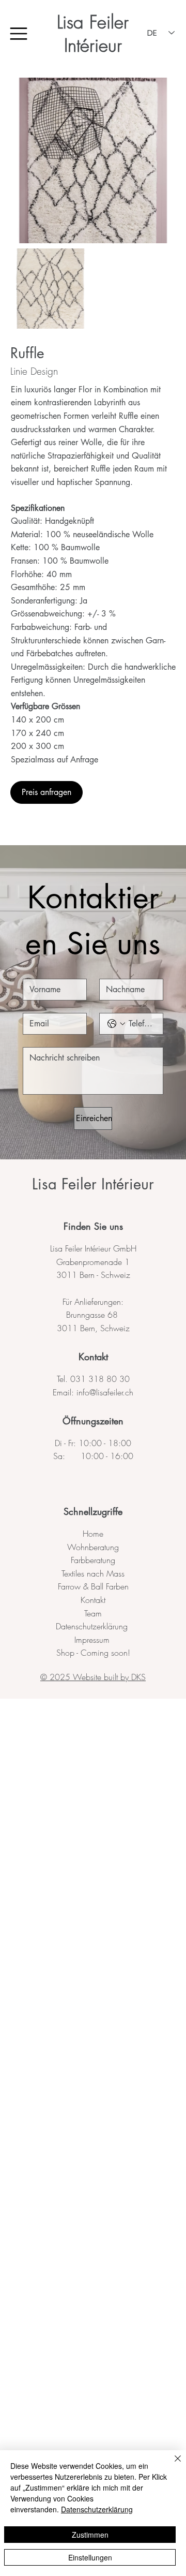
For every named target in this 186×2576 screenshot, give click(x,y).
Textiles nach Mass (93, 1573)
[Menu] (19, 34)
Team (93, 1613)
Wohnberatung (93, 1547)
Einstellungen (90, 2557)
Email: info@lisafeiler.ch (93, 1392)
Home (93, 1534)
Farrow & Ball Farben (93, 1586)
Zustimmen (90, 2535)
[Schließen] (172, 2465)
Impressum (93, 1640)
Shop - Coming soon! (93, 1653)
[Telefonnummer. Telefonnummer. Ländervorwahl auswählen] (116, 1024)
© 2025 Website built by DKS (93, 1677)
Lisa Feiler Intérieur (93, 34)
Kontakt (93, 1357)
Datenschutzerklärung (93, 1626)
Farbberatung (93, 1560)
